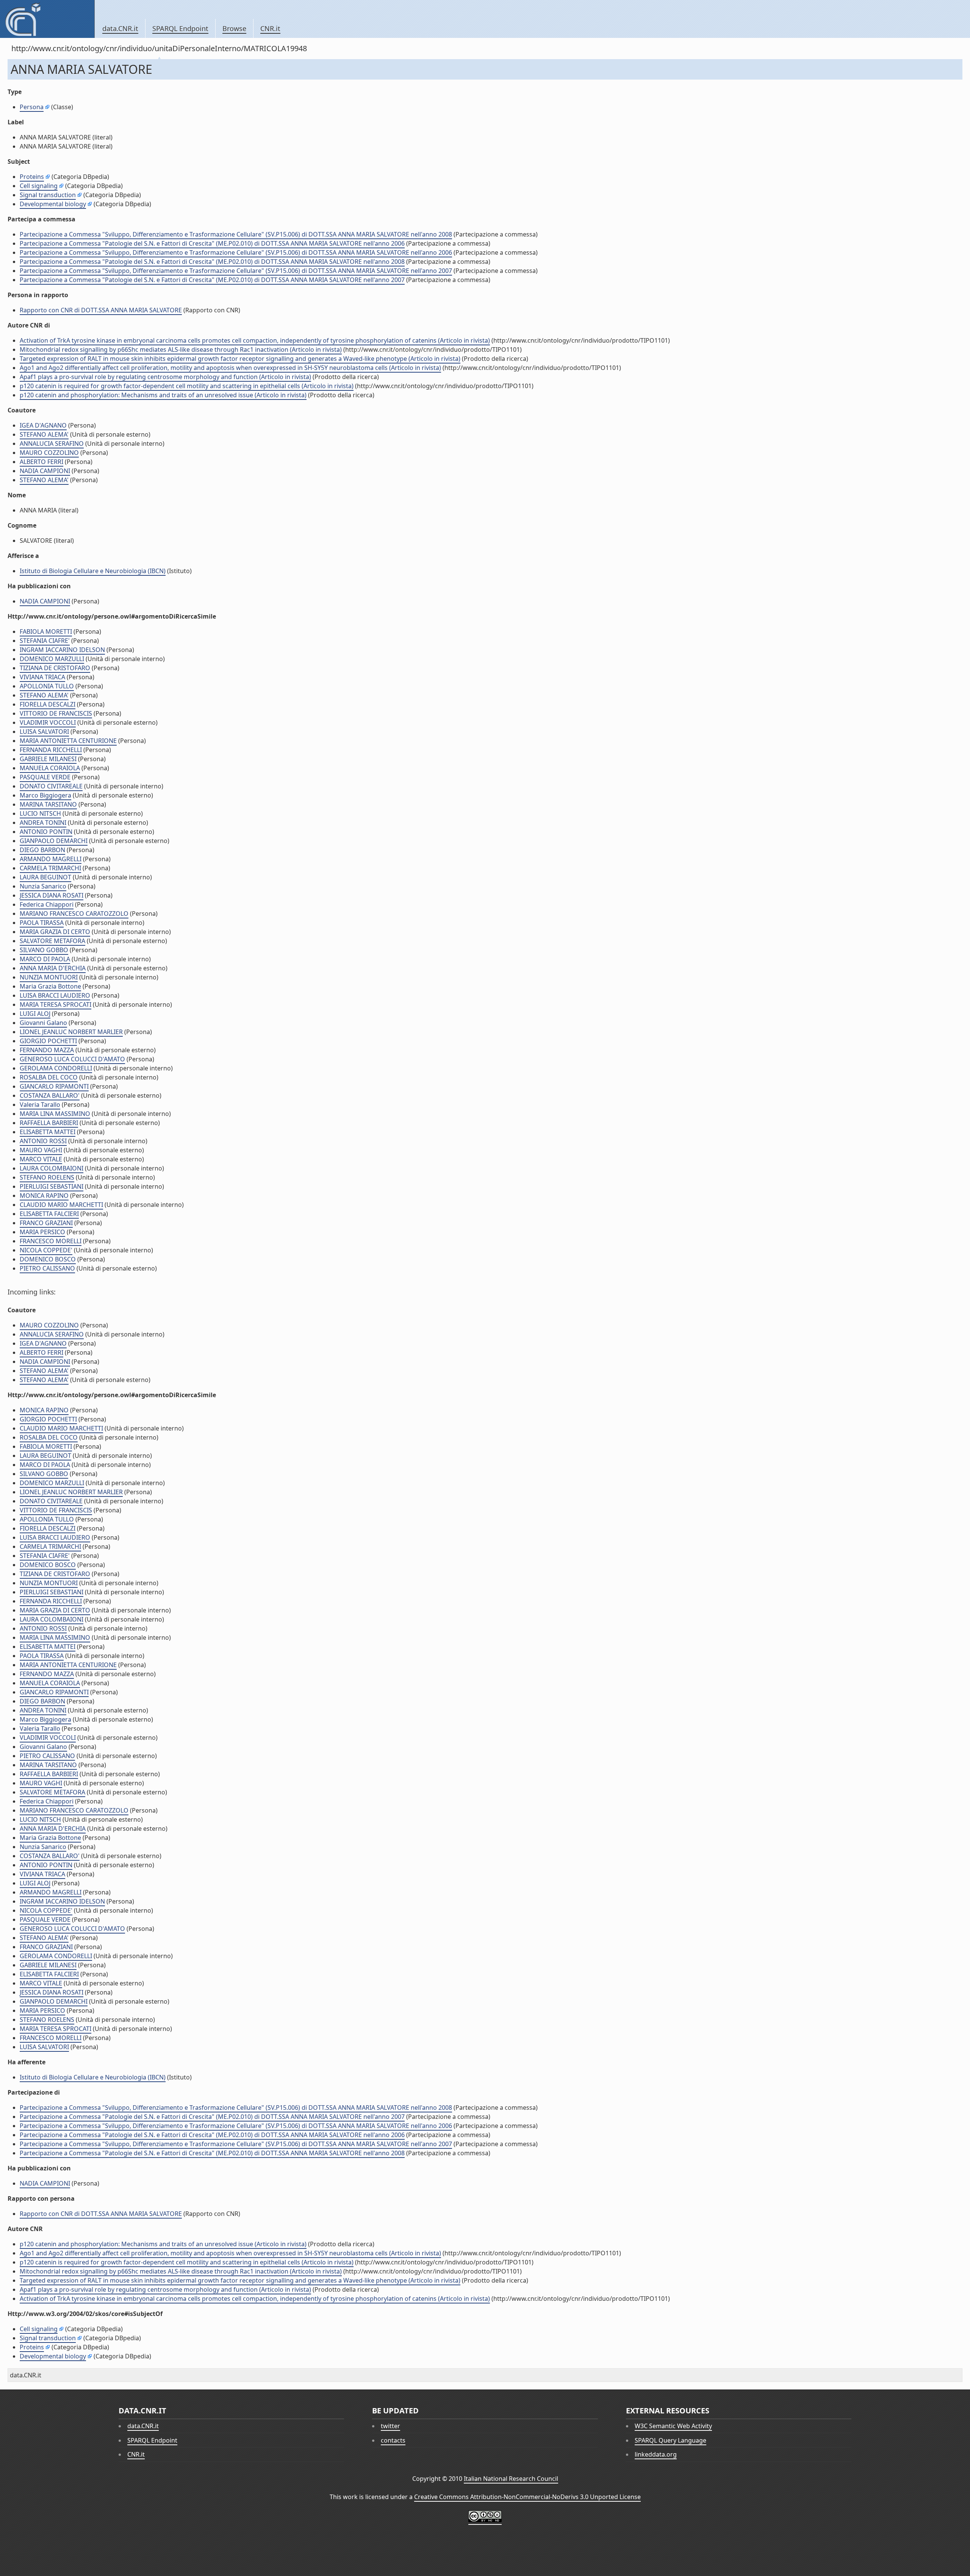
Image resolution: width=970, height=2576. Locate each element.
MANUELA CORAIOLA (50, 768)
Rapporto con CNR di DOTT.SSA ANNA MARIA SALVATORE (101, 310)
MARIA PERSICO (42, 1232)
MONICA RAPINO (44, 1196)
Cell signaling (39, 186)
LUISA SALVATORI (44, 732)
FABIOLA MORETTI (46, 631)
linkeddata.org (656, 2454)
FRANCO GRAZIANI (46, 1223)
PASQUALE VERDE (45, 777)
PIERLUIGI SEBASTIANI (52, 1186)
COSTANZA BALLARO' (50, 1095)
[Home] (47, 19)
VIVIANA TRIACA (42, 677)
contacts (393, 2440)
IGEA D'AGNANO (43, 425)
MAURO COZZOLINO (49, 453)
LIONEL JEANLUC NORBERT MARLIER (71, 1032)
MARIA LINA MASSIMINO (55, 1114)
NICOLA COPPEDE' (46, 1250)
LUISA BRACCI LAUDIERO (55, 995)
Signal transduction (48, 195)
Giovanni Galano (43, 1023)
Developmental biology (53, 204)
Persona (32, 107)
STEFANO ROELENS (47, 1177)
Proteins (32, 177)
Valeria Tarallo (40, 1105)
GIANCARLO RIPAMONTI (54, 1086)
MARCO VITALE (41, 1159)
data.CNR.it (120, 28)
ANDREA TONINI (43, 823)
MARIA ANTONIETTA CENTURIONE (68, 741)
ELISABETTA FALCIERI (49, 1214)
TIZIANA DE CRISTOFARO (55, 668)
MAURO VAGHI (41, 1150)
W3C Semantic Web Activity (673, 2426)
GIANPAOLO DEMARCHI (54, 841)
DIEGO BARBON (42, 850)
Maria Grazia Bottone (50, 986)
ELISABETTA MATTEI (48, 1132)
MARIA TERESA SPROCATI (56, 1004)
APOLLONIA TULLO (47, 686)
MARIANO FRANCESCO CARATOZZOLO (74, 914)
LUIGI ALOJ (35, 1014)
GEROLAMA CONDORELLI (56, 1068)
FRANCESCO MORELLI (51, 1241)
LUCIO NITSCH (40, 813)
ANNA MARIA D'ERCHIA (53, 968)
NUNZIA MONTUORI (49, 977)
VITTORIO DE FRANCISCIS (56, 713)
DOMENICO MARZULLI (52, 659)
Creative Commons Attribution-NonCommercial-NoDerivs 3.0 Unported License (527, 2497)
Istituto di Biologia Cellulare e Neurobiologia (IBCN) (93, 571)
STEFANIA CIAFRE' (45, 641)
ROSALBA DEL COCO (49, 1077)
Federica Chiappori (47, 904)
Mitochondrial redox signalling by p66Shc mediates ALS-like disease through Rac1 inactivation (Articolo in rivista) (181, 349)
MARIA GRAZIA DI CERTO (55, 932)
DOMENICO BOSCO (48, 1259)
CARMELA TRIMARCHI (50, 868)
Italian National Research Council (511, 2479)
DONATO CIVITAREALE (51, 786)
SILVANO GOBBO (44, 950)
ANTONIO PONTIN (46, 832)
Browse (234, 28)
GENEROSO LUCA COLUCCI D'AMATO (72, 1059)
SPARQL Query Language (670, 2440)
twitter (390, 2426)
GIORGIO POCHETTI (48, 1041)
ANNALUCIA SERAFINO (52, 443)
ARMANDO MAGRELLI (51, 859)
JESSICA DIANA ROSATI (52, 895)
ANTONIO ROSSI (43, 1141)
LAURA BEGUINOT (45, 877)
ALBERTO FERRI (41, 462)
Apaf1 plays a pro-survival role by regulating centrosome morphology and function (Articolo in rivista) (165, 377)
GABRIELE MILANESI (48, 759)
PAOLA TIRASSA (42, 923)
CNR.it (270, 28)
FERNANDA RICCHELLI (51, 750)
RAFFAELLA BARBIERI (49, 1123)
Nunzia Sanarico (43, 886)
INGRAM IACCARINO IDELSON (62, 650)
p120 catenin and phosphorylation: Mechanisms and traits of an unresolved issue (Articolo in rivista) (163, 395)
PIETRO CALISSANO (47, 1268)
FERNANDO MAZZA (47, 1050)
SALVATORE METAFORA (52, 941)
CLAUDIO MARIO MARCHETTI (61, 1205)
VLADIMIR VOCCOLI (48, 722)
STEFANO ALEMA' (44, 434)
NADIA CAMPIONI (45, 471)
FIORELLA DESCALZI (48, 704)
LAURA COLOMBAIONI (52, 1168)
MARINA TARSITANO (48, 804)
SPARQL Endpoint (180, 28)
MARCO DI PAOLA (45, 959)
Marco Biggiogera (45, 795)
